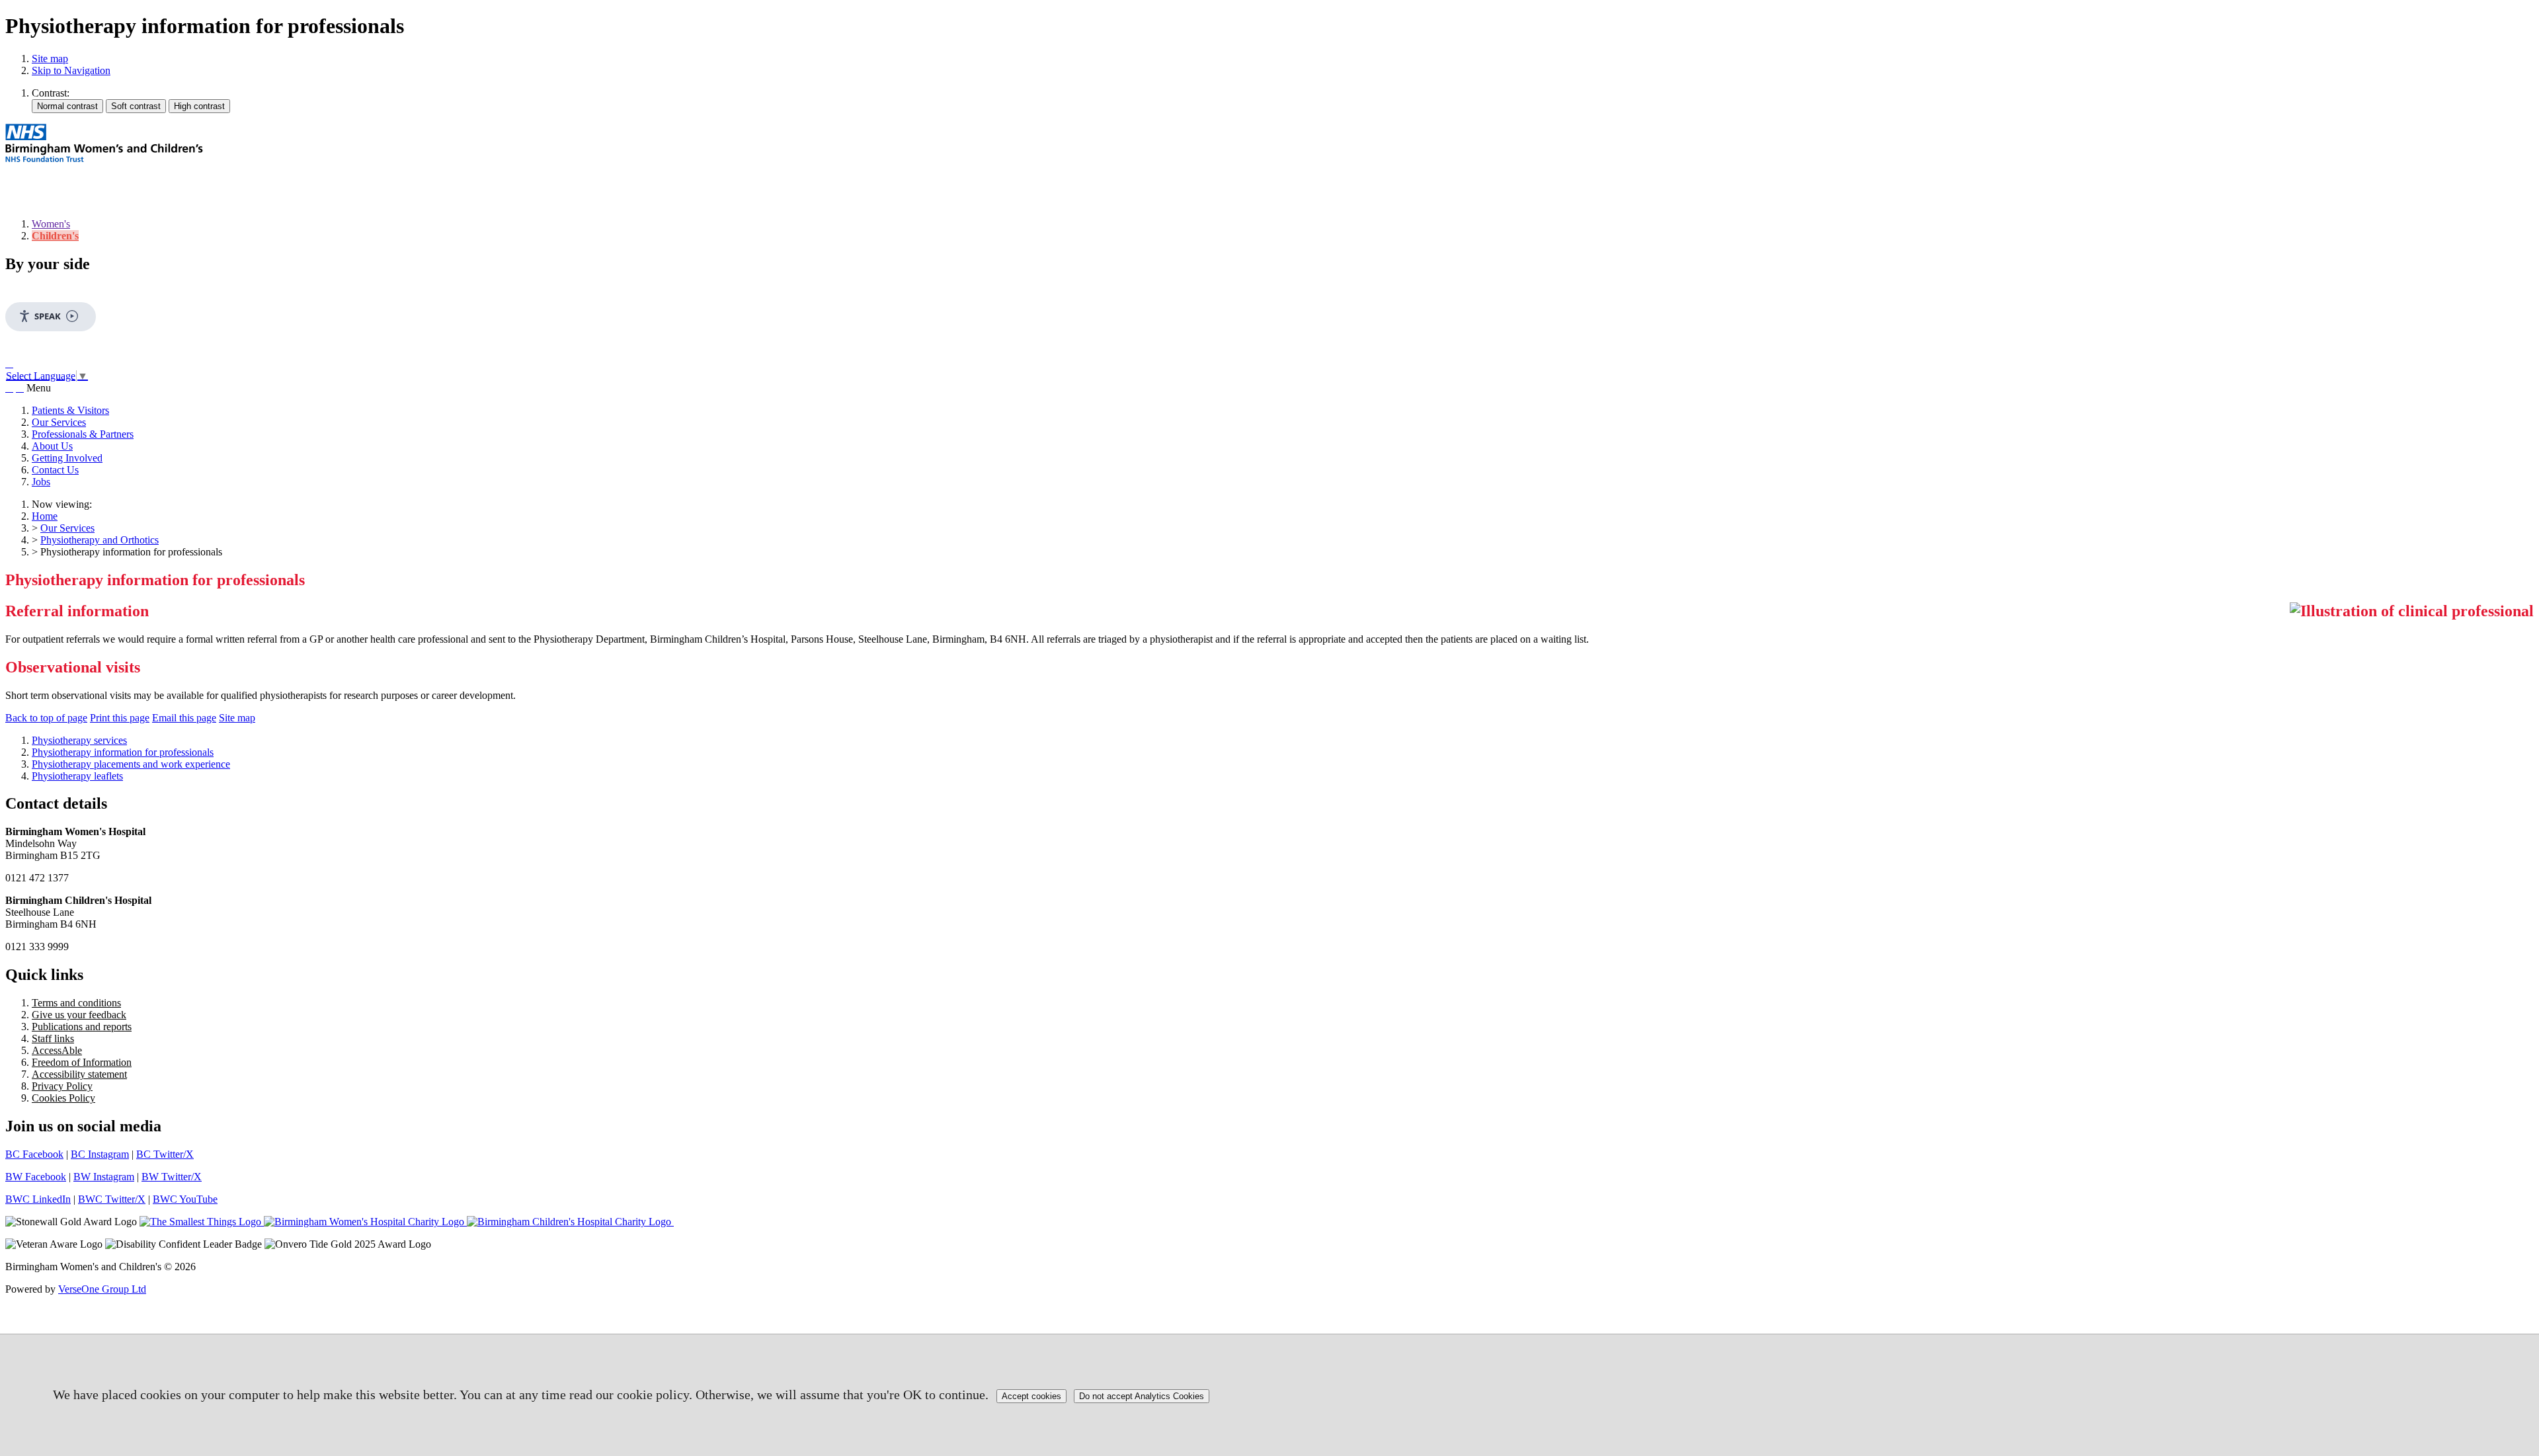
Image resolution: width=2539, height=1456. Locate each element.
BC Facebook (34, 1154)
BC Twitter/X (165, 1154)
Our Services (59, 422)
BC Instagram (100, 1154)
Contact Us (55, 470)
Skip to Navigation (71, 70)
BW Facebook (36, 1177)
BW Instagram (104, 1177)
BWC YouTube (185, 1199)
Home (45, 516)
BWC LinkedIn (38, 1199)
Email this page (184, 718)
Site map (50, 59)
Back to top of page (46, 718)
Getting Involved (67, 458)
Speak (48, 316)
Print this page (120, 718)
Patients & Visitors (70, 410)
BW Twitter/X (172, 1177)
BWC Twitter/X (112, 1199)
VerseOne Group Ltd (102, 1289)
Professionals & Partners (83, 434)
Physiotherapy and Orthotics (100, 540)
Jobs (41, 482)
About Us (52, 446)
